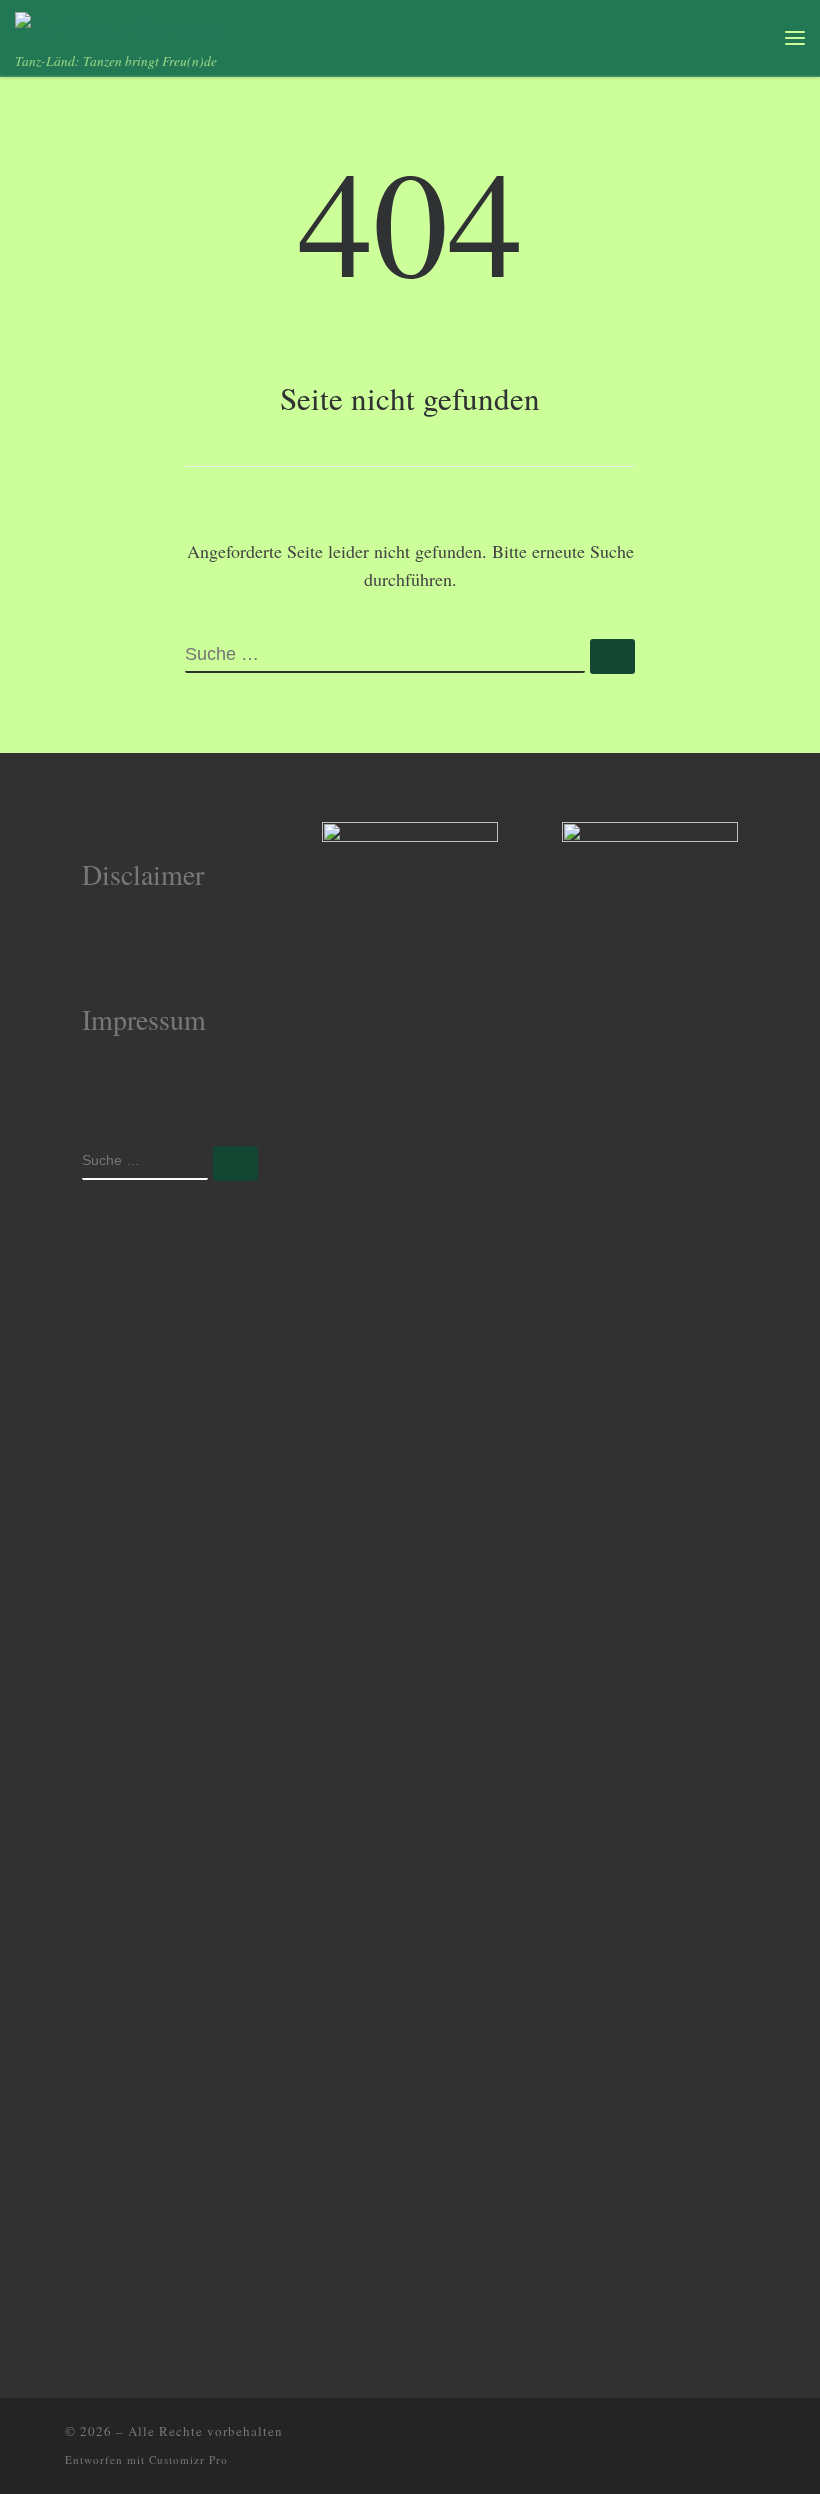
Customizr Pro (188, 2459)
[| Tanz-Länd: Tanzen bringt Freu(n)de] (118, 25)
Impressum (144, 1019)
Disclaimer (143, 874)
